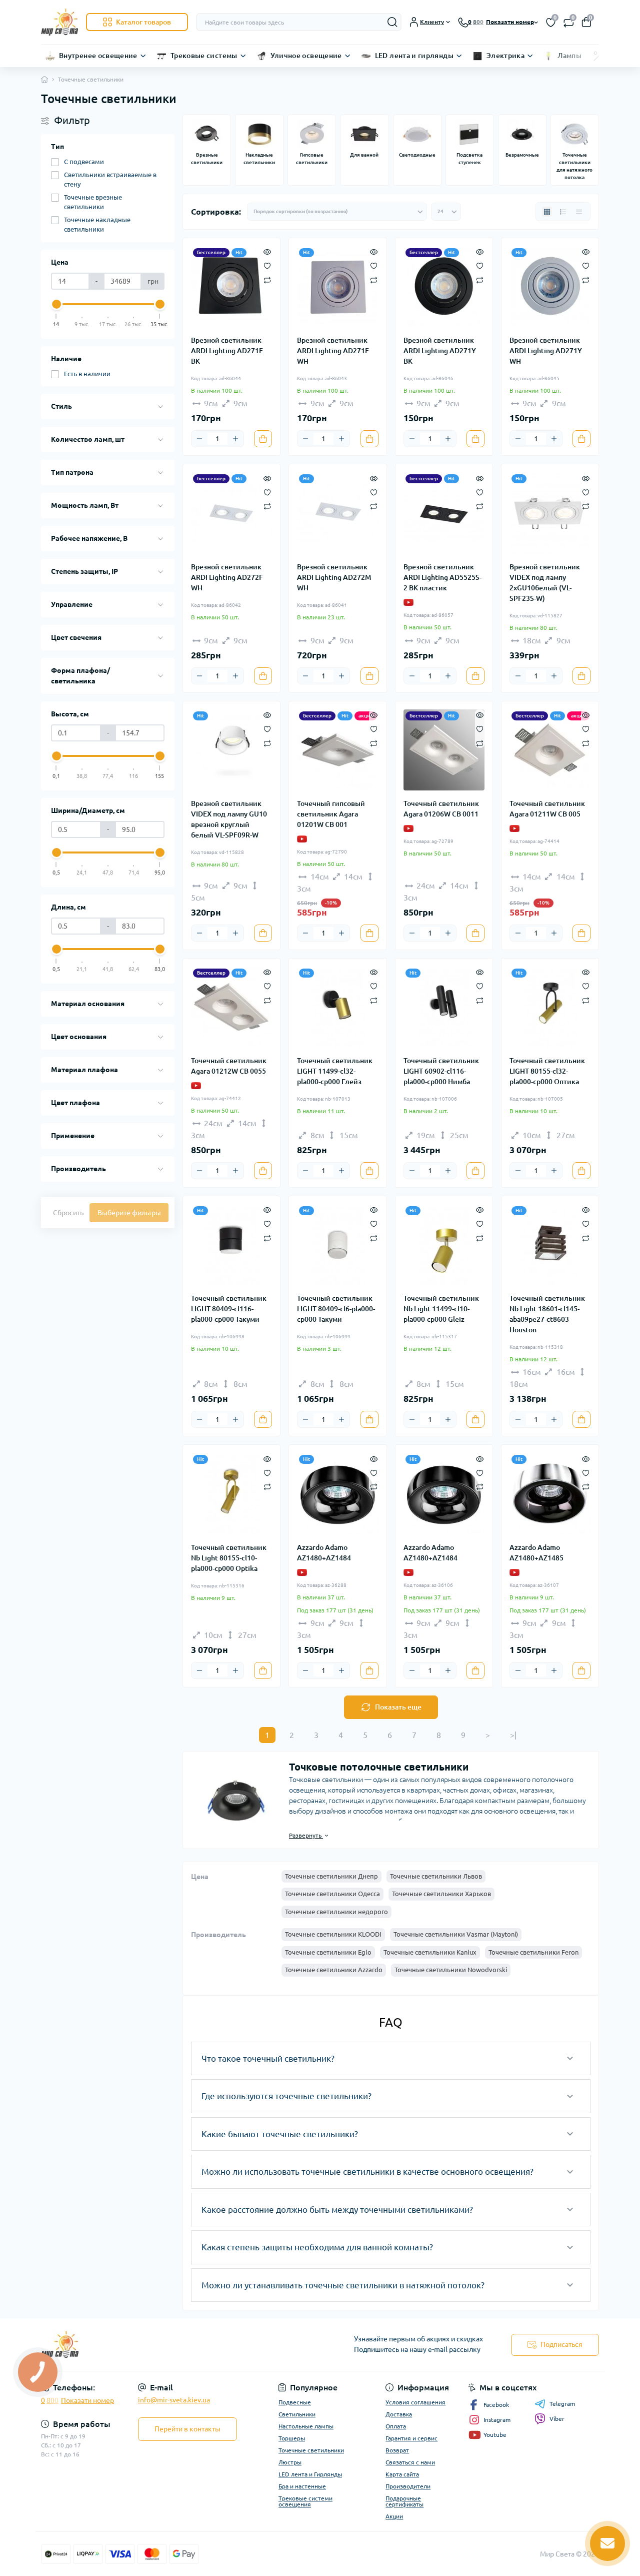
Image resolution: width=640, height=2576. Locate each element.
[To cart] (263, 439)
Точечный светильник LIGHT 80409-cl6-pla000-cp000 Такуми (336, 1309)
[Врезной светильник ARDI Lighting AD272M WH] (337, 513)
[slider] (56, 304)
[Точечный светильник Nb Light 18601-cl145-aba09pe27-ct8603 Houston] (550, 1245)
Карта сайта (402, 2474)
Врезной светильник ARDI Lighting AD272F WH (227, 577)
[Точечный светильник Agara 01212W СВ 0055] (231, 1007)
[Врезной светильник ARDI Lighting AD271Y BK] (444, 287)
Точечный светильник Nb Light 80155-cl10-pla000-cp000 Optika (229, 1558)
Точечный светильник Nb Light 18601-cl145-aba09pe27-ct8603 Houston (547, 1314)
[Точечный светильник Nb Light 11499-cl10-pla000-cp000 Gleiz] (444, 1245)
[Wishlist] (267, 265)
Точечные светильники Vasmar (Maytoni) (456, 1934)
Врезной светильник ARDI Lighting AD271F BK (227, 351)
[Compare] (267, 279)
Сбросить (68, 1213)
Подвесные (295, 2402)
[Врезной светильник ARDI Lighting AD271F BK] (231, 287)
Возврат (397, 2450)
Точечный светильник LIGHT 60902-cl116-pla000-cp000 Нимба (441, 1071)
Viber (557, 2419)
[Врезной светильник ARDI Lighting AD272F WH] (231, 513)
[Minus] (199, 439)
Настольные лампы (306, 2426)
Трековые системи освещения (305, 2501)
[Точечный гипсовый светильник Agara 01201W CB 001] (337, 750)
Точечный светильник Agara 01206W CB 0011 (441, 809)
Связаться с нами (410, 2462)
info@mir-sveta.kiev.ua (174, 2400)
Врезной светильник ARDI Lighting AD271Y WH (546, 351)
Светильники (297, 2414)
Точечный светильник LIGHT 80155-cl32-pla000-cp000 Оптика (547, 1071)
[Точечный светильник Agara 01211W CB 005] (550, 750)
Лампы (569, 56)
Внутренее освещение (98, 56)
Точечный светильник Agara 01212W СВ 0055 (229, 1066)
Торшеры (292, 2438)
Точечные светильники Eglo (328, 1952)
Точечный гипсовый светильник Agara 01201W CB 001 (331, 814)
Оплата (396, 2426)
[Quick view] (267, 251)
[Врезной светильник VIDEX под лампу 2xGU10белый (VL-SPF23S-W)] (550, 513)
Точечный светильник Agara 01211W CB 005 (547, 809)
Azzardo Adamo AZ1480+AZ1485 (536, 1553)
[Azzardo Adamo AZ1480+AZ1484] (337, 1493)
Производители (408, 2486)
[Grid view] (547, 212)
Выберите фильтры (129, 1213)
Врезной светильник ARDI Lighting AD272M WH (334, 577)
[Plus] (235, 439)
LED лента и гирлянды (414, 56)
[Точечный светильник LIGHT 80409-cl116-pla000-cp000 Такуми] (231, 1245)
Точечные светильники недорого (336, 1912)
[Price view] (579, 212)
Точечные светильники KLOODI (333, 1934)
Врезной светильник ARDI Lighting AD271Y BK (440, 351)
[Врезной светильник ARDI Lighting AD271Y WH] (550, 287)
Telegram (562, 2404)
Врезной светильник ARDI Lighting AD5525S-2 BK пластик (442, 577)
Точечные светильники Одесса (332, 1894)
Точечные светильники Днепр (331, 1876)
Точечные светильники (311, 2450)
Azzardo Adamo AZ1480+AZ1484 (324, 1553)
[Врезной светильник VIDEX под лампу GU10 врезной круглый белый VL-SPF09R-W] (231, 750)
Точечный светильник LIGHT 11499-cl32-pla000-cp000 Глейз (335, 1071)
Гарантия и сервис (411, 2438)
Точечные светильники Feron (533, 1952)
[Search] (392, 22)
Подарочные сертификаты (404, 2501)
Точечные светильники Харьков (441, 1894)
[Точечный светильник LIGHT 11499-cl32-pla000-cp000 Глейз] (337, 1007)
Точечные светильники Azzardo (334, 1970)
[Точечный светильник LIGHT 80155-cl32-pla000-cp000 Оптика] (550, 1007)
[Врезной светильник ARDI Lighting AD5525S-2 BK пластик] (444, 513)
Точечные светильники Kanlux (430, 1952)
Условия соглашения (415, 2402)
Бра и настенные (302, 2486)
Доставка (399, 2414)
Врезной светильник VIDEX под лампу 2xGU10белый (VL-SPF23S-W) (545, 583)
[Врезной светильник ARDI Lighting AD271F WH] (337, 287)
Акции (394, 2516)
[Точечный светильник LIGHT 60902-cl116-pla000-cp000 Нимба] (444, 1007)
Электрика (505, 56)
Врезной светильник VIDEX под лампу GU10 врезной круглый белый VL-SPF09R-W (229, 819)
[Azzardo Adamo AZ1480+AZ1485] (550, 1493)
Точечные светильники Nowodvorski (451, 1970)
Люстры (290, 2462)
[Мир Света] (177, 2345)
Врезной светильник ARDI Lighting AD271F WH (333, 351)
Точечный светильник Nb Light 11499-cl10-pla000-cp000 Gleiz (441, 1309)
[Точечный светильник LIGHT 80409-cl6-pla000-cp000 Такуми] (337, 1245)
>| (513, 1735)
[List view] (563, 212)
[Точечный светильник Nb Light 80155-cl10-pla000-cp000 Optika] (231, 1493)
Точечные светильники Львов (436, 1876)
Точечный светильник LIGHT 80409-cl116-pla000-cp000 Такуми (229, 1309)
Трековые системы (204, 56)
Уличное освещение (306, 56)
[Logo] (59, 22)
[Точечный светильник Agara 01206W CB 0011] (444, 750)
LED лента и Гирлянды (310, 2474)
